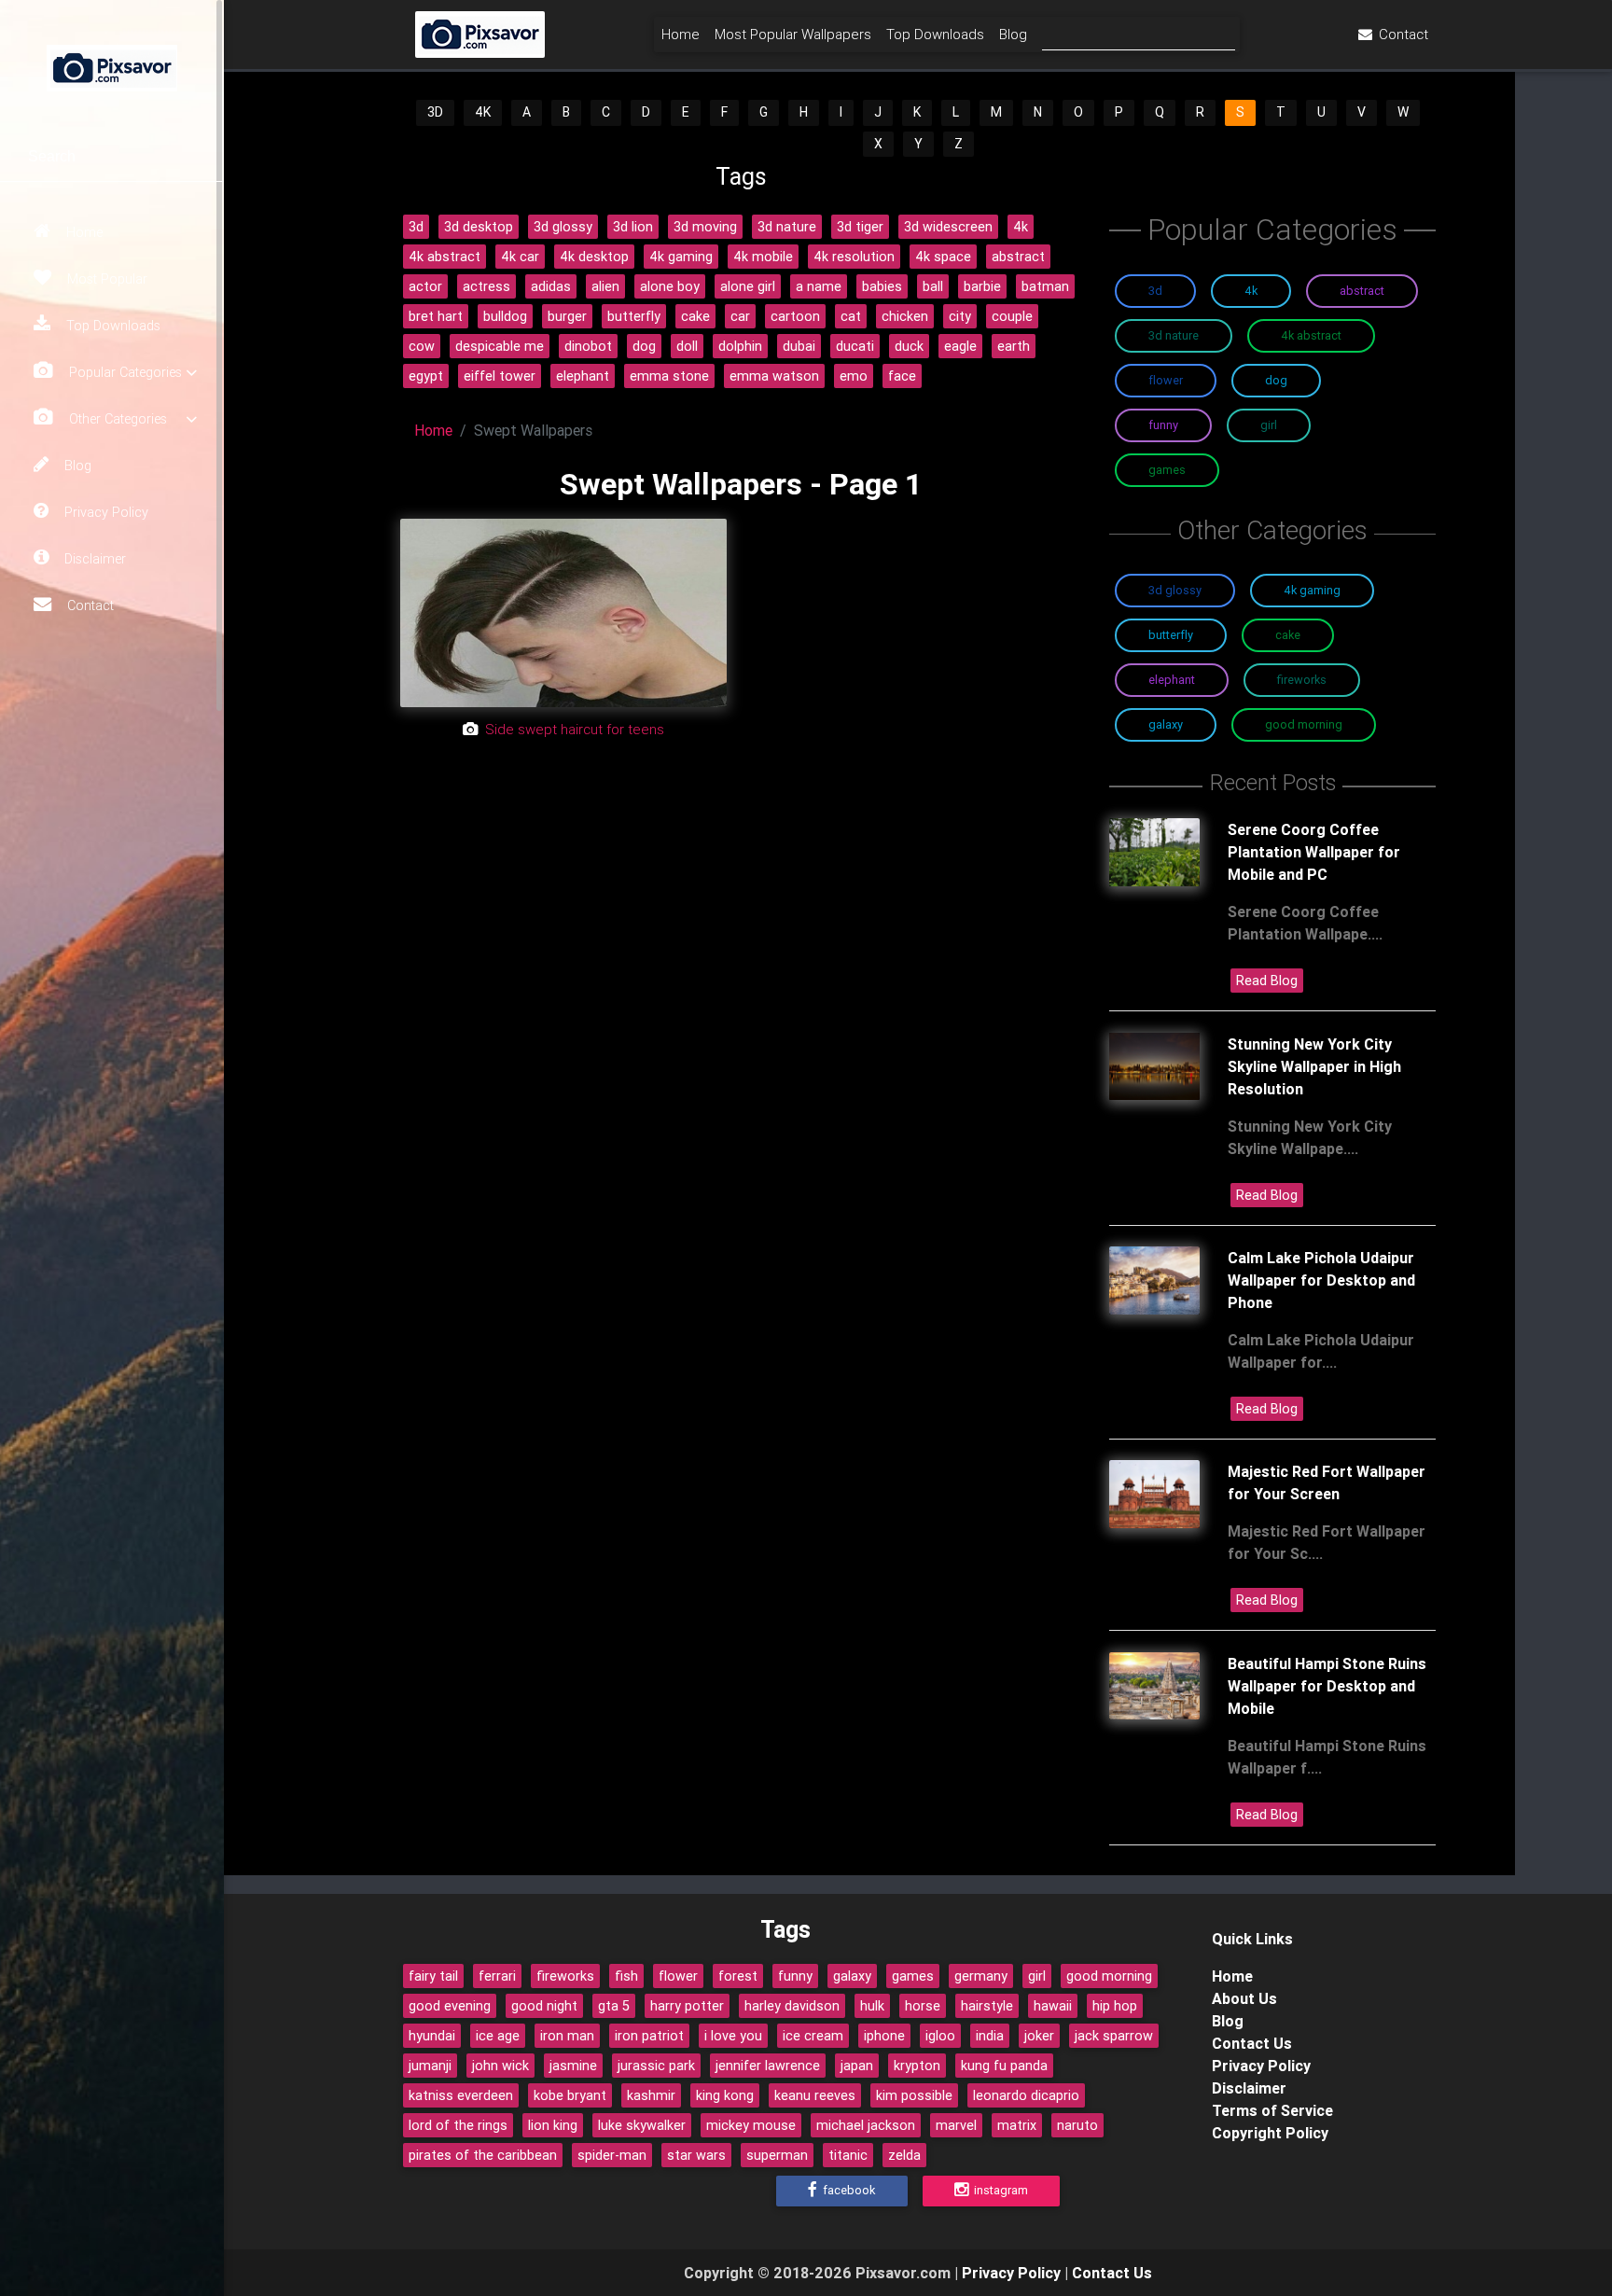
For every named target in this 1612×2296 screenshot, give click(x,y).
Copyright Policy (1270, 2133)
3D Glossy (1175, 590)
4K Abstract (1311, 335)
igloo (940, 2036)
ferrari (497, 1976)
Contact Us (1252, 2043)
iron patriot (649, 2036)
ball (933, 286)
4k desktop (594, 257)
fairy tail (433, 1976)
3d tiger (860, 227)
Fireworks (1302, 680)
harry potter (687, 2006)
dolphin (740, 346)
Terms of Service (1272, 2110)
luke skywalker (642, 2125)
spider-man (612, 2155)
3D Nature (1174, 335)
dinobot (588, 346)
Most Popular (105, 279)
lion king (553, 2125)
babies (882, 286)
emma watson (774, 376)
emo (854, 376)
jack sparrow (1114, 2036)
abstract (1018, 257)
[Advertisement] (741, 927)
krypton (917, 2066)
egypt (426, 376)
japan (857, 2066)
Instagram (1000, 2190)
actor (425, 286)
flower (678, 1976)
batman (1045, 286)
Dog (1276, 380)
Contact (89, 605)
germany (981, 1976)
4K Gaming (1312, 590)
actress (486, 286)
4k (1021, 227)
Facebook (848, 2190)
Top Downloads (111, 326)
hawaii (1053, 2006)
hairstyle (987, 2006)
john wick (500, 2066)
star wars (696, 2155)
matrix (1017, 2125)
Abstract (1362, 291)
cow (422, 346)
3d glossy (563, 227)
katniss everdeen (461, 2095)
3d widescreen (948, 227)
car (740, 316)
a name (819, 286)
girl (1037, 1976)
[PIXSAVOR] (112, 65)
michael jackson (866, 2125)
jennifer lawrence (768, 2066)
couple (1012, 316)
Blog (76, 466)
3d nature (787, 227)
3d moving (705, 227)
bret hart (436, 316)
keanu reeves (815, 2095)
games (913, 1976)
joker (1039, 2036)
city (960, 316)
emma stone (669, 376)
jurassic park (656, 2066)
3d (416, 227)
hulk (872, 2006)
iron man (567, 2036)
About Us (1244, 1998)
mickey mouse (751, 2125)
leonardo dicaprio (1026, 2095)
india (990, 2036)
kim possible (914, 2095)
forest (738, 1976)
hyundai (432, 2036)
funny (795, 1976)
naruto (1077, 2125)
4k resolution (854, 257)
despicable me (500, 346)
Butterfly (1171, 635)
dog (644, 346)
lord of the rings (458, 2125)
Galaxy (1166, 724)
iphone (884, 2036)
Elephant (1172, 680)
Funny (1163, 425)
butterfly (634, 316)
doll (687, 346)
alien (605, 286)
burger (567, 316)
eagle (960, 346)
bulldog (505, 316)
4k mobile (763, 257)
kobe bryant (570, 2095)
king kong (725, 2095)
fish (626, 1976)
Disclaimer (93, 559)
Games (1167, 470)
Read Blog (1267, 981)
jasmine (573, 2066)
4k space (943, 257)
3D (435, 112)
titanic (848, 2155)
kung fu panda (1004, 2066)
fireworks (565, 1976)
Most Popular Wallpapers (793, 34)
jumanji (430, 2066)
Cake (1288, 635)
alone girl (748, 286)
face (902, 376)
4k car (520, 257)
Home (83, 232)
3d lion (633, 227)
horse (923, 2006)
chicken (905, 316)
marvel (956, 2125)
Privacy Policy (104, 512)
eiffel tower (500, 376)
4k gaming (681, 257)
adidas (551, 286)
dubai (799, 346)
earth (1014, 346)
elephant (583, 376)
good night (544, 2006)
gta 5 (614, 2006)
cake (695, 316)
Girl (1269, 425)
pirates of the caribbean (483, 2155)
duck (909, 346)
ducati (855, 346)
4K (483, 112)
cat (851, 316)
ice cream (813, 2036)
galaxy (852, 1976)
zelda (904, 2155)
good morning (1109, 1976)
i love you (733, 2036)
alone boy (670, 286)
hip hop (1115, 2006)
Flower (1166, 380)
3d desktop (479, 227)
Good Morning (1304, 724)
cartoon (795, 316)
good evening (450, 2006)
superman (777, 2155)
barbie (982, 286)
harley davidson (792, 2006)
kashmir (651, 2095)
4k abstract (445, 257)
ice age (498, 2036)
